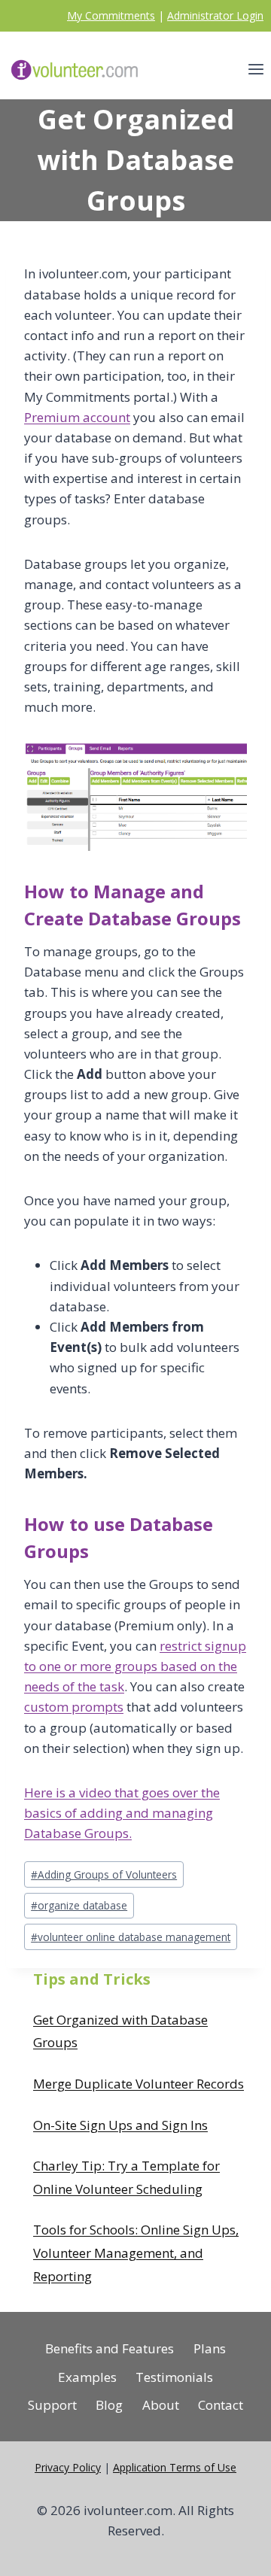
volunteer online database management (131, 1937)
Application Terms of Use (175, 2467)
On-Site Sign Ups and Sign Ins (120, 2125)
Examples (87, 2377)
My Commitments (111, 15)
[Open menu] (256, 70)
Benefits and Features (110, 2348)
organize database (79, 1905)
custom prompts (74, 1707)
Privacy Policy (68, 2467)
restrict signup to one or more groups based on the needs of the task (135, 1666)
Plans (210, 2348)
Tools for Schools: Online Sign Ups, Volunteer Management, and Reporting (136, 2252)
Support (52, 2405)
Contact (221, 2405)
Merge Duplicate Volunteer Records (139, 2084)
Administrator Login (215, 15)
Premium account (77, 417)
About (161, 2405)
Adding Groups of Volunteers (104, 1874)
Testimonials (174, 2377)
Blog (109, 2405)
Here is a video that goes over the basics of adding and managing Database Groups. (122, 1813)
